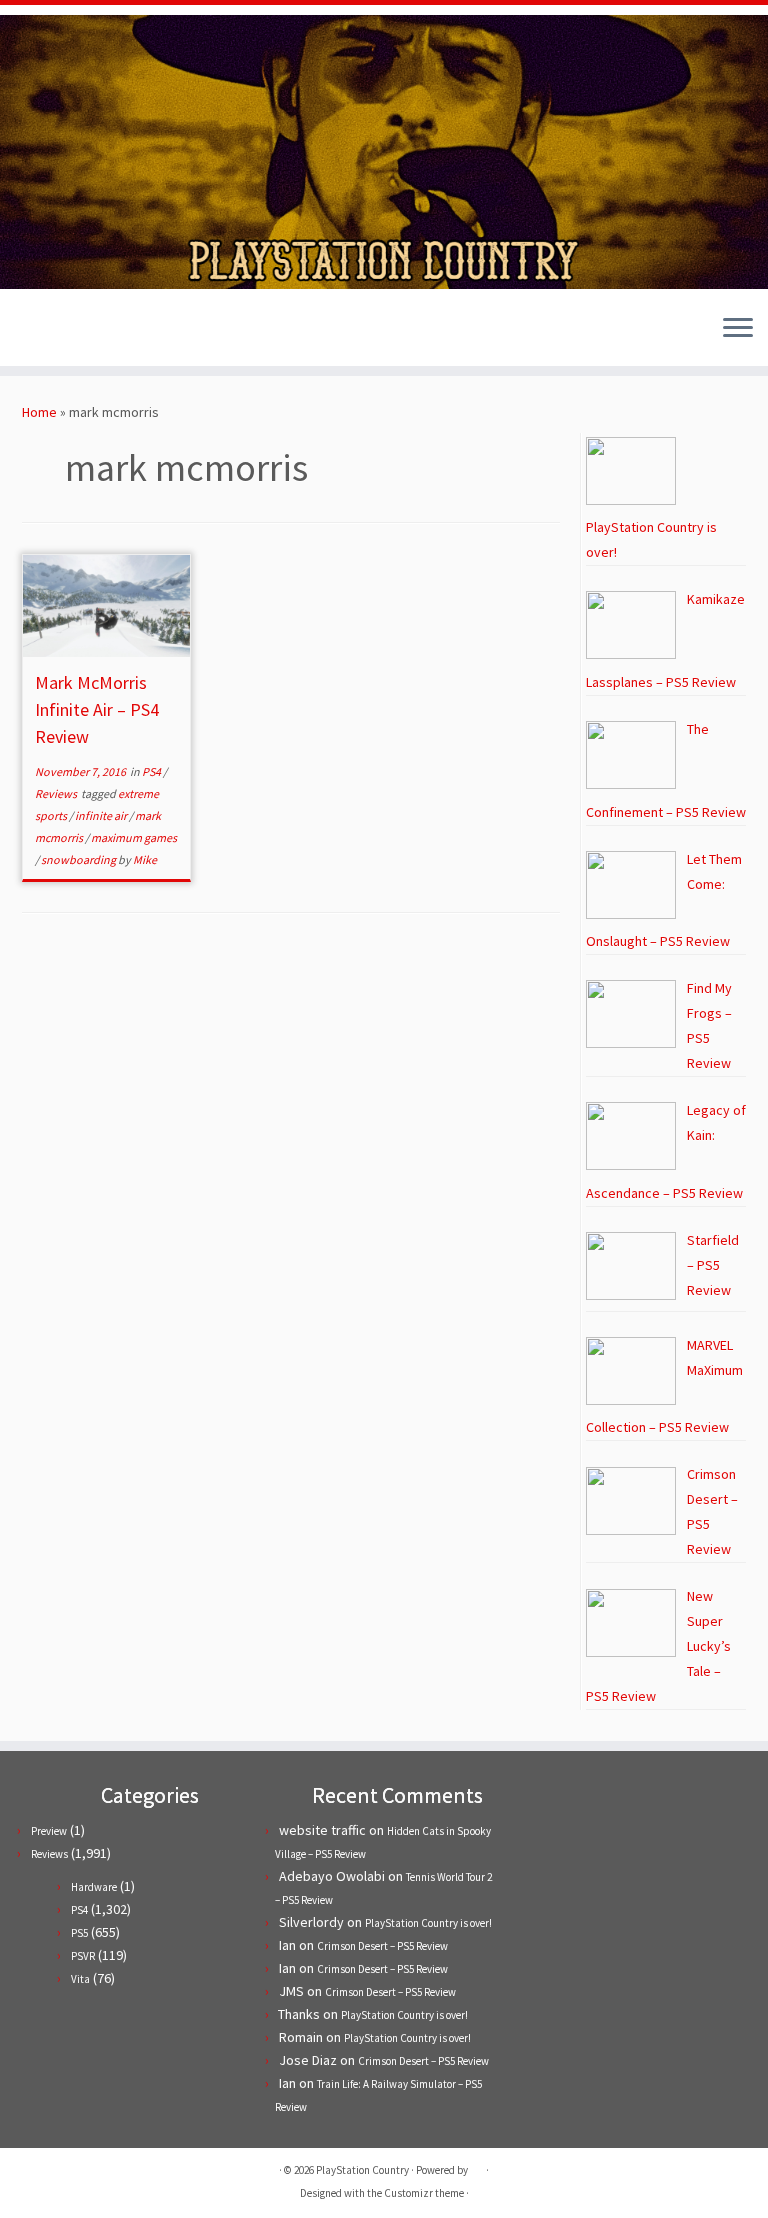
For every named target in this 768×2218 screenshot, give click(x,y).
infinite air (102, 815)
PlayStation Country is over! (428, 1923)
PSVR (83, 1956)
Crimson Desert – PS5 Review (382, 1946)
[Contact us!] (144, 330)
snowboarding (79, 859)
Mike (145, 859)
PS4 (152, 771)
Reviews (57, 793)
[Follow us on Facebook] (63, 330)
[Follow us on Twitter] (36, 330)
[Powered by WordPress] (477, 2166)
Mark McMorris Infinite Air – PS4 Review (97, 709)
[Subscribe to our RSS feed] (90, 330)
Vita (80, 1979)
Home (39, 412)
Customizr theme (424, 2193)
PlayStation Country (362, 2170)
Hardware (94, 1887)
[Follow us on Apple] (117, 330)
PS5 (79, 1933)
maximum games (134, 837)
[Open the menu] (738, 330)
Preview (49, 1831)
